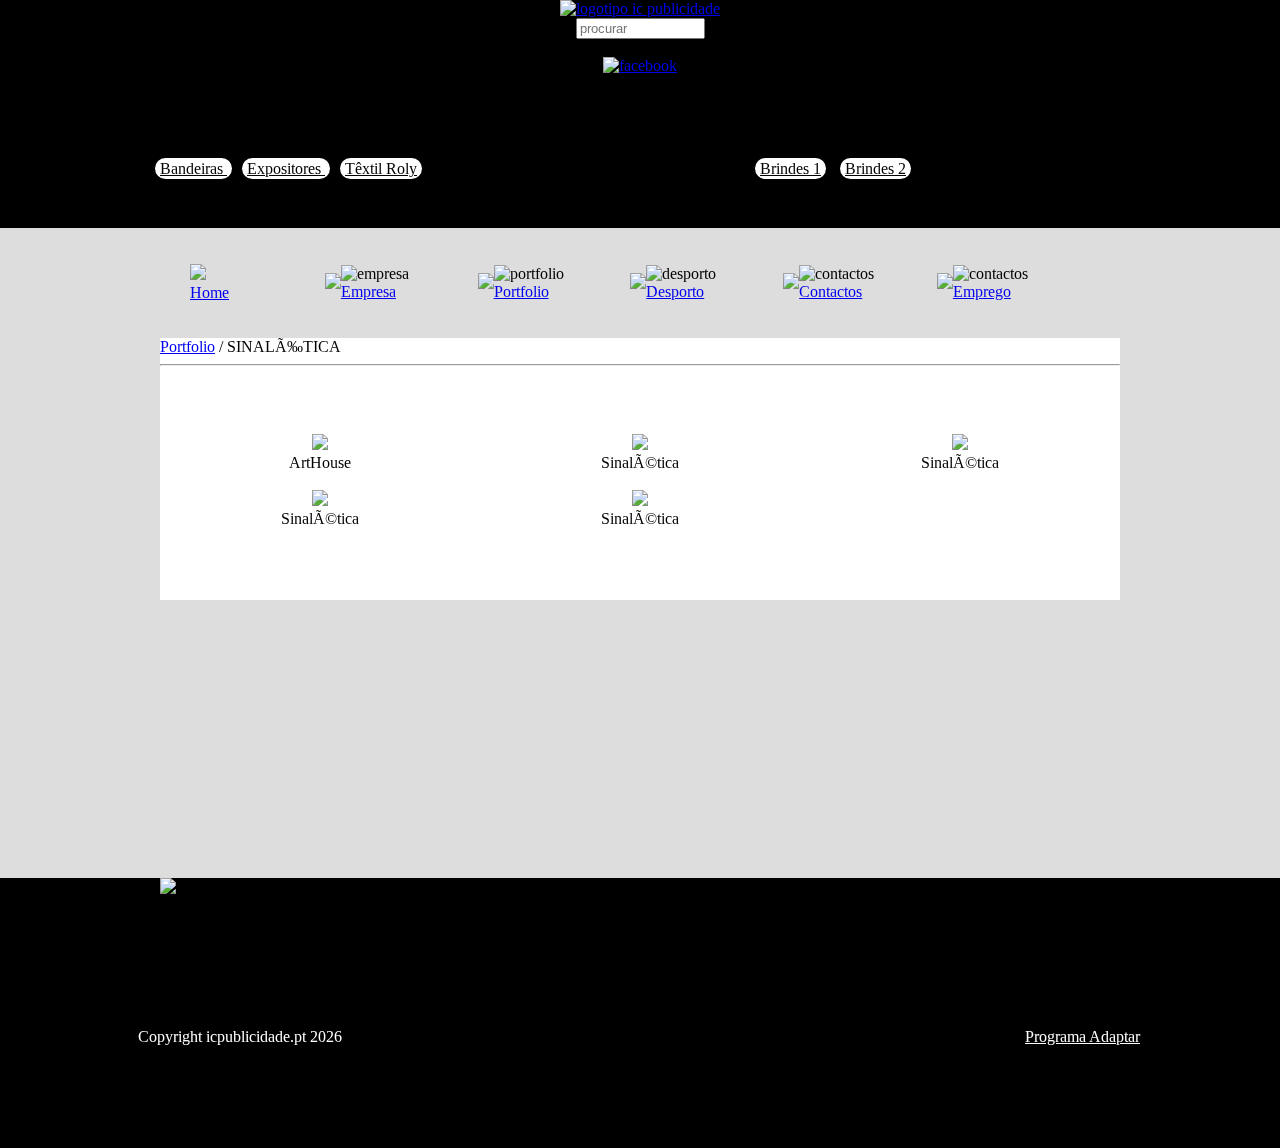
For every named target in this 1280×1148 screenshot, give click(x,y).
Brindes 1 (790, 168)
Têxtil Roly (381, 168)
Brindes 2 (875, 168)
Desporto (675, 291)
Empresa (368, 291)
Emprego (982, 291)
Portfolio (521, 291)
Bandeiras (193, 168)
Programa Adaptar (1082, 1036)
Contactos (830, 291)
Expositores (286, 168)
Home (209, 292)
